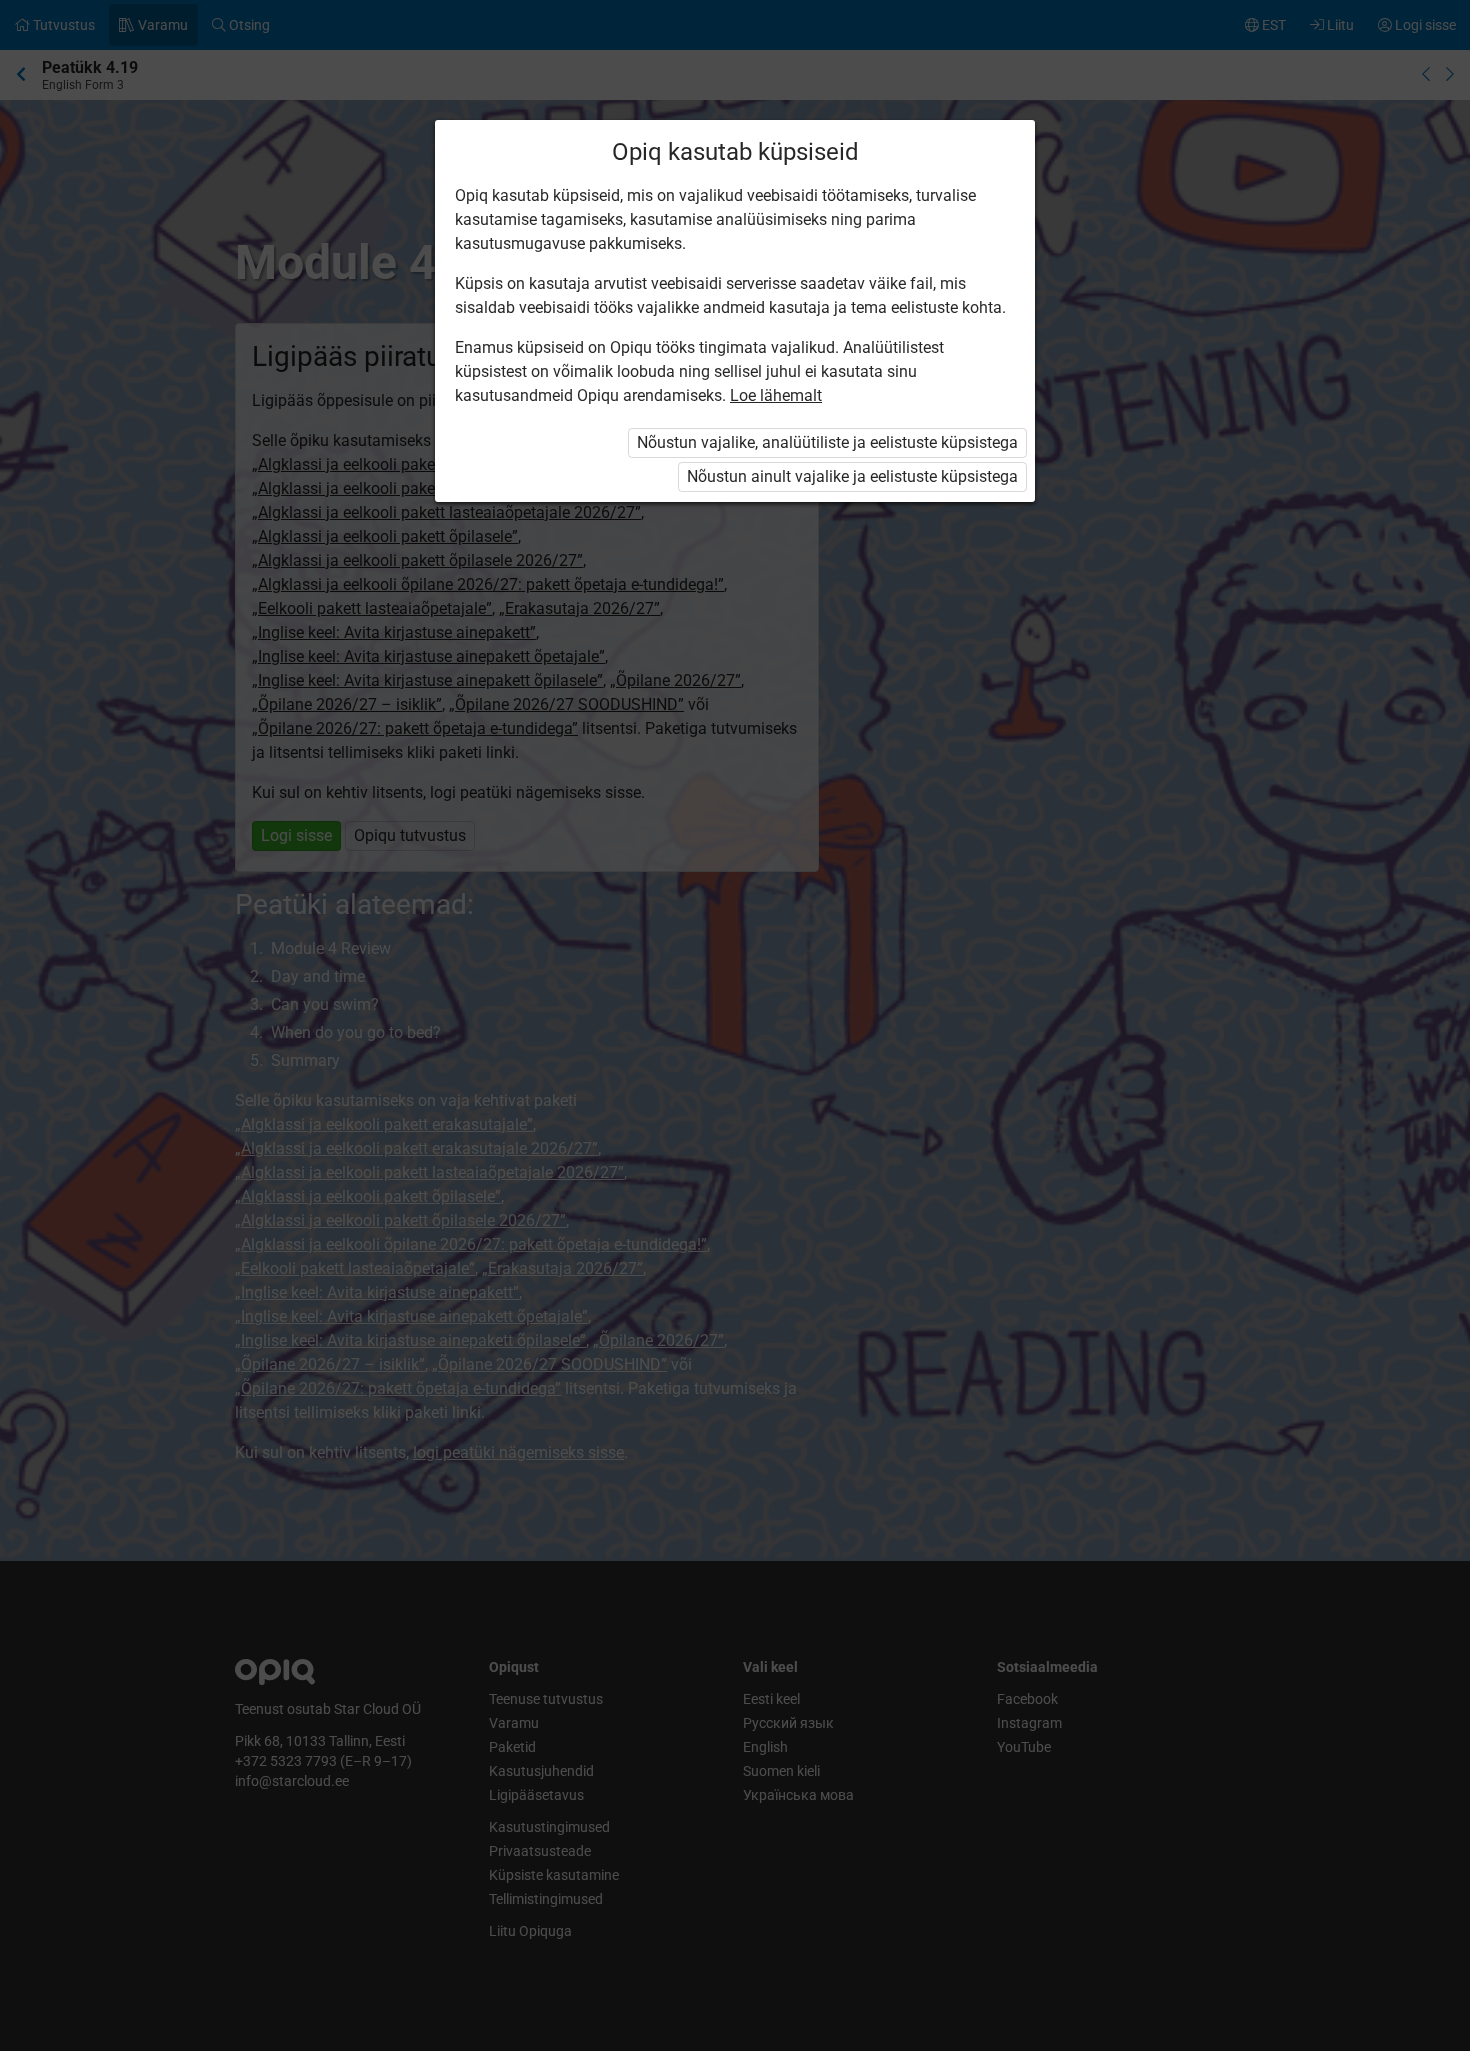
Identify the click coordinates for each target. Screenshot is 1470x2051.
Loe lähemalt (776, 395)
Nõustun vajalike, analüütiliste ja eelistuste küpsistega (827, 442)
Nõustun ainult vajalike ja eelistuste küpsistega (852, 476)
